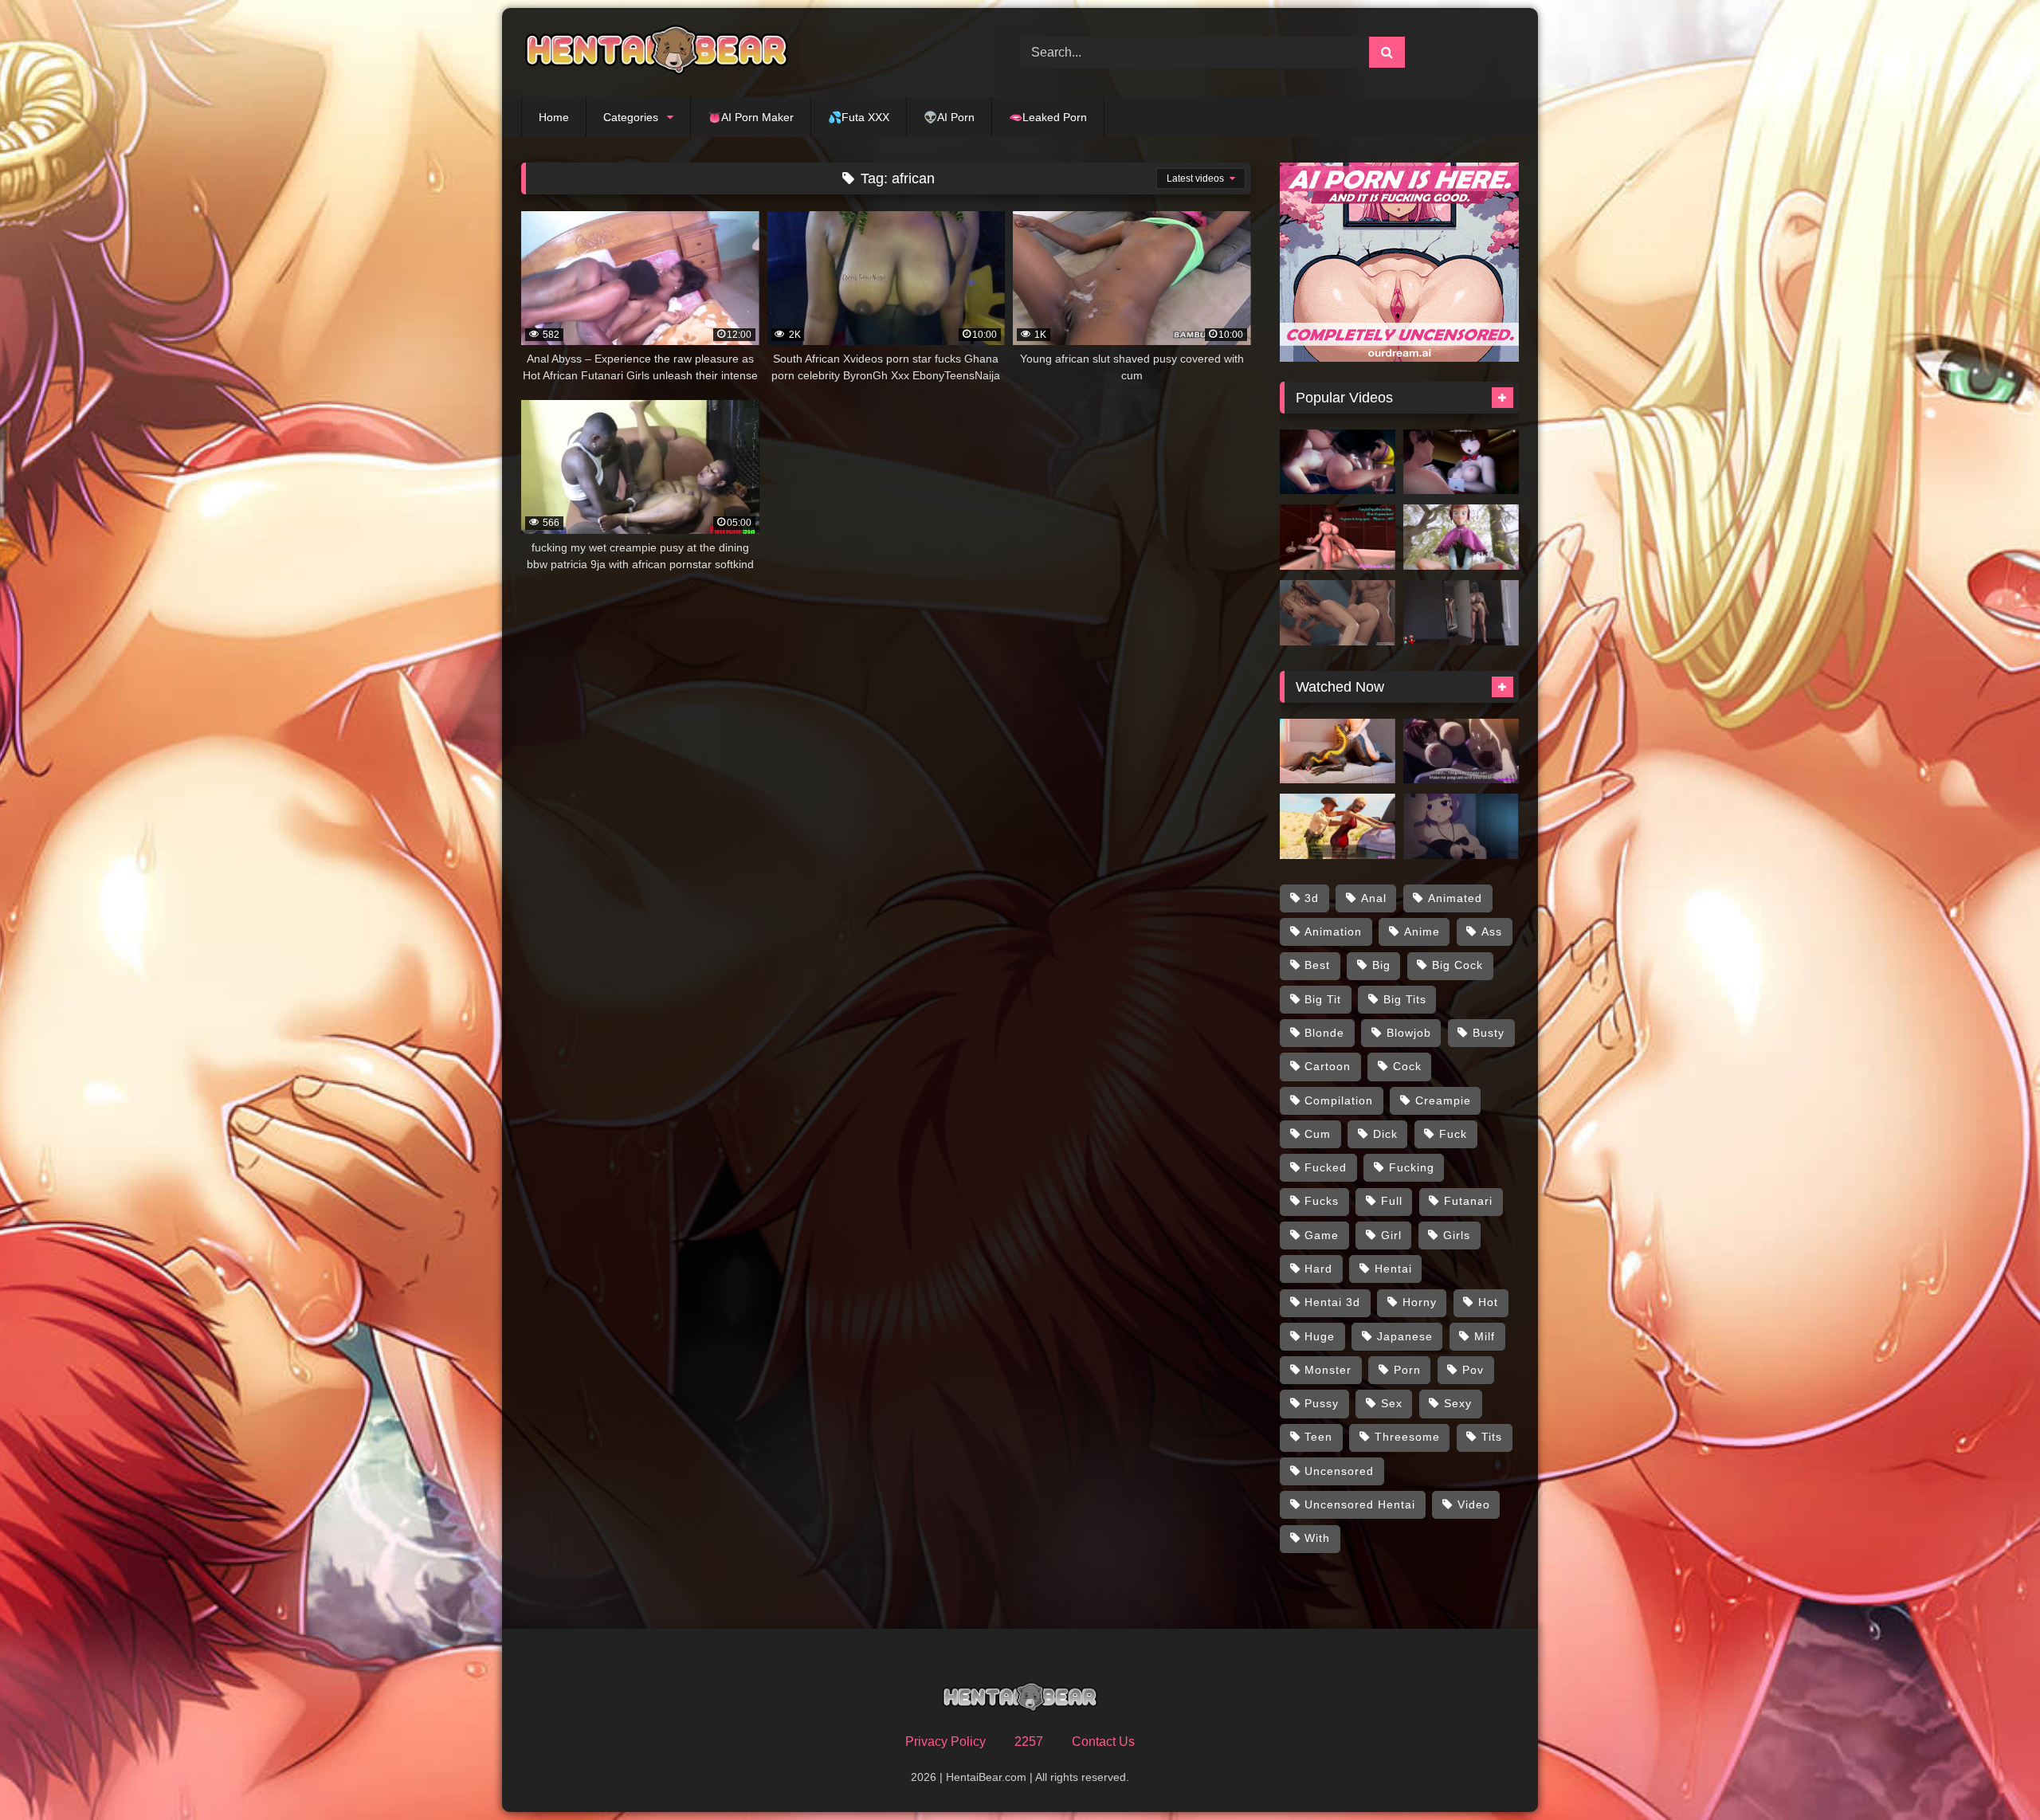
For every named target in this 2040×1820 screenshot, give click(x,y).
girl (1391, 1235)
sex (1392, 1403)
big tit (1323, 999)
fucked (1326, 1167)
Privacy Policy (945, 1742)
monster (1328, 1370)
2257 (1029, 1742)
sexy (1458, 1403)
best (1317, 965)
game (1322, 1235)
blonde (1324, 1033)
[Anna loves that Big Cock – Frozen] (1461, 537)
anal (1374, 898)
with (1317, 1538)
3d (1312, 898)
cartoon (1328, 1066)
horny (1420, 1302)
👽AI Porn (949, 117)
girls (1457, 1235)
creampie (1443, 1100)
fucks (1322, 1201)
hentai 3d (1332, 1302)
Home (554, 117)
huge (1320, 1336)
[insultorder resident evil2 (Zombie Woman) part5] (1461, 462)
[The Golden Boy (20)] (1461, 613)
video (1474, 1504)
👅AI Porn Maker (751, 117)
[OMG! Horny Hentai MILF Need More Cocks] (1461, 751)
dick (1385, 1134)
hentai (1393, 1269)
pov (1473, 1370)
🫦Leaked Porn (1048, 117)
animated (1455, 898)
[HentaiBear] (657, 53)
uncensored (1339, 1471)
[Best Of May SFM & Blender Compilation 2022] (1338, 613)
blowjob (1409, 1033)
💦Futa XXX (859, 117)
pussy (1322, 1403)
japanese (1405, 1336)
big (1381, 965)
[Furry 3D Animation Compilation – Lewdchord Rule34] (1338, 751)
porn (1407, 1370)
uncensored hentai (1360, 1504)
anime (1422, 932)
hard (1318, 1269)
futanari (1468, 1201)
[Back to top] (1991, 1773)
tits (1492, 1437)
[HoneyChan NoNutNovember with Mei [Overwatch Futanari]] (1338, 537)
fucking (1412, 1167)
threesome (1407, 1437)
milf (1485, 1336)
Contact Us (1103, 1742)
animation (1333, 932)
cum (1318, 1134)
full (1392, 1201)
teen (1318, 1437)
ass (1492, 932)
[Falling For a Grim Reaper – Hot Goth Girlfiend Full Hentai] (1461, 826)
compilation (1339, 1100)
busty (1489, 1033)
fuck (1453, 1134)
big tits (1405, 999)
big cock (1457, 965)
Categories (631, 117)
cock (1407, 1066)
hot (1488, 1302)
